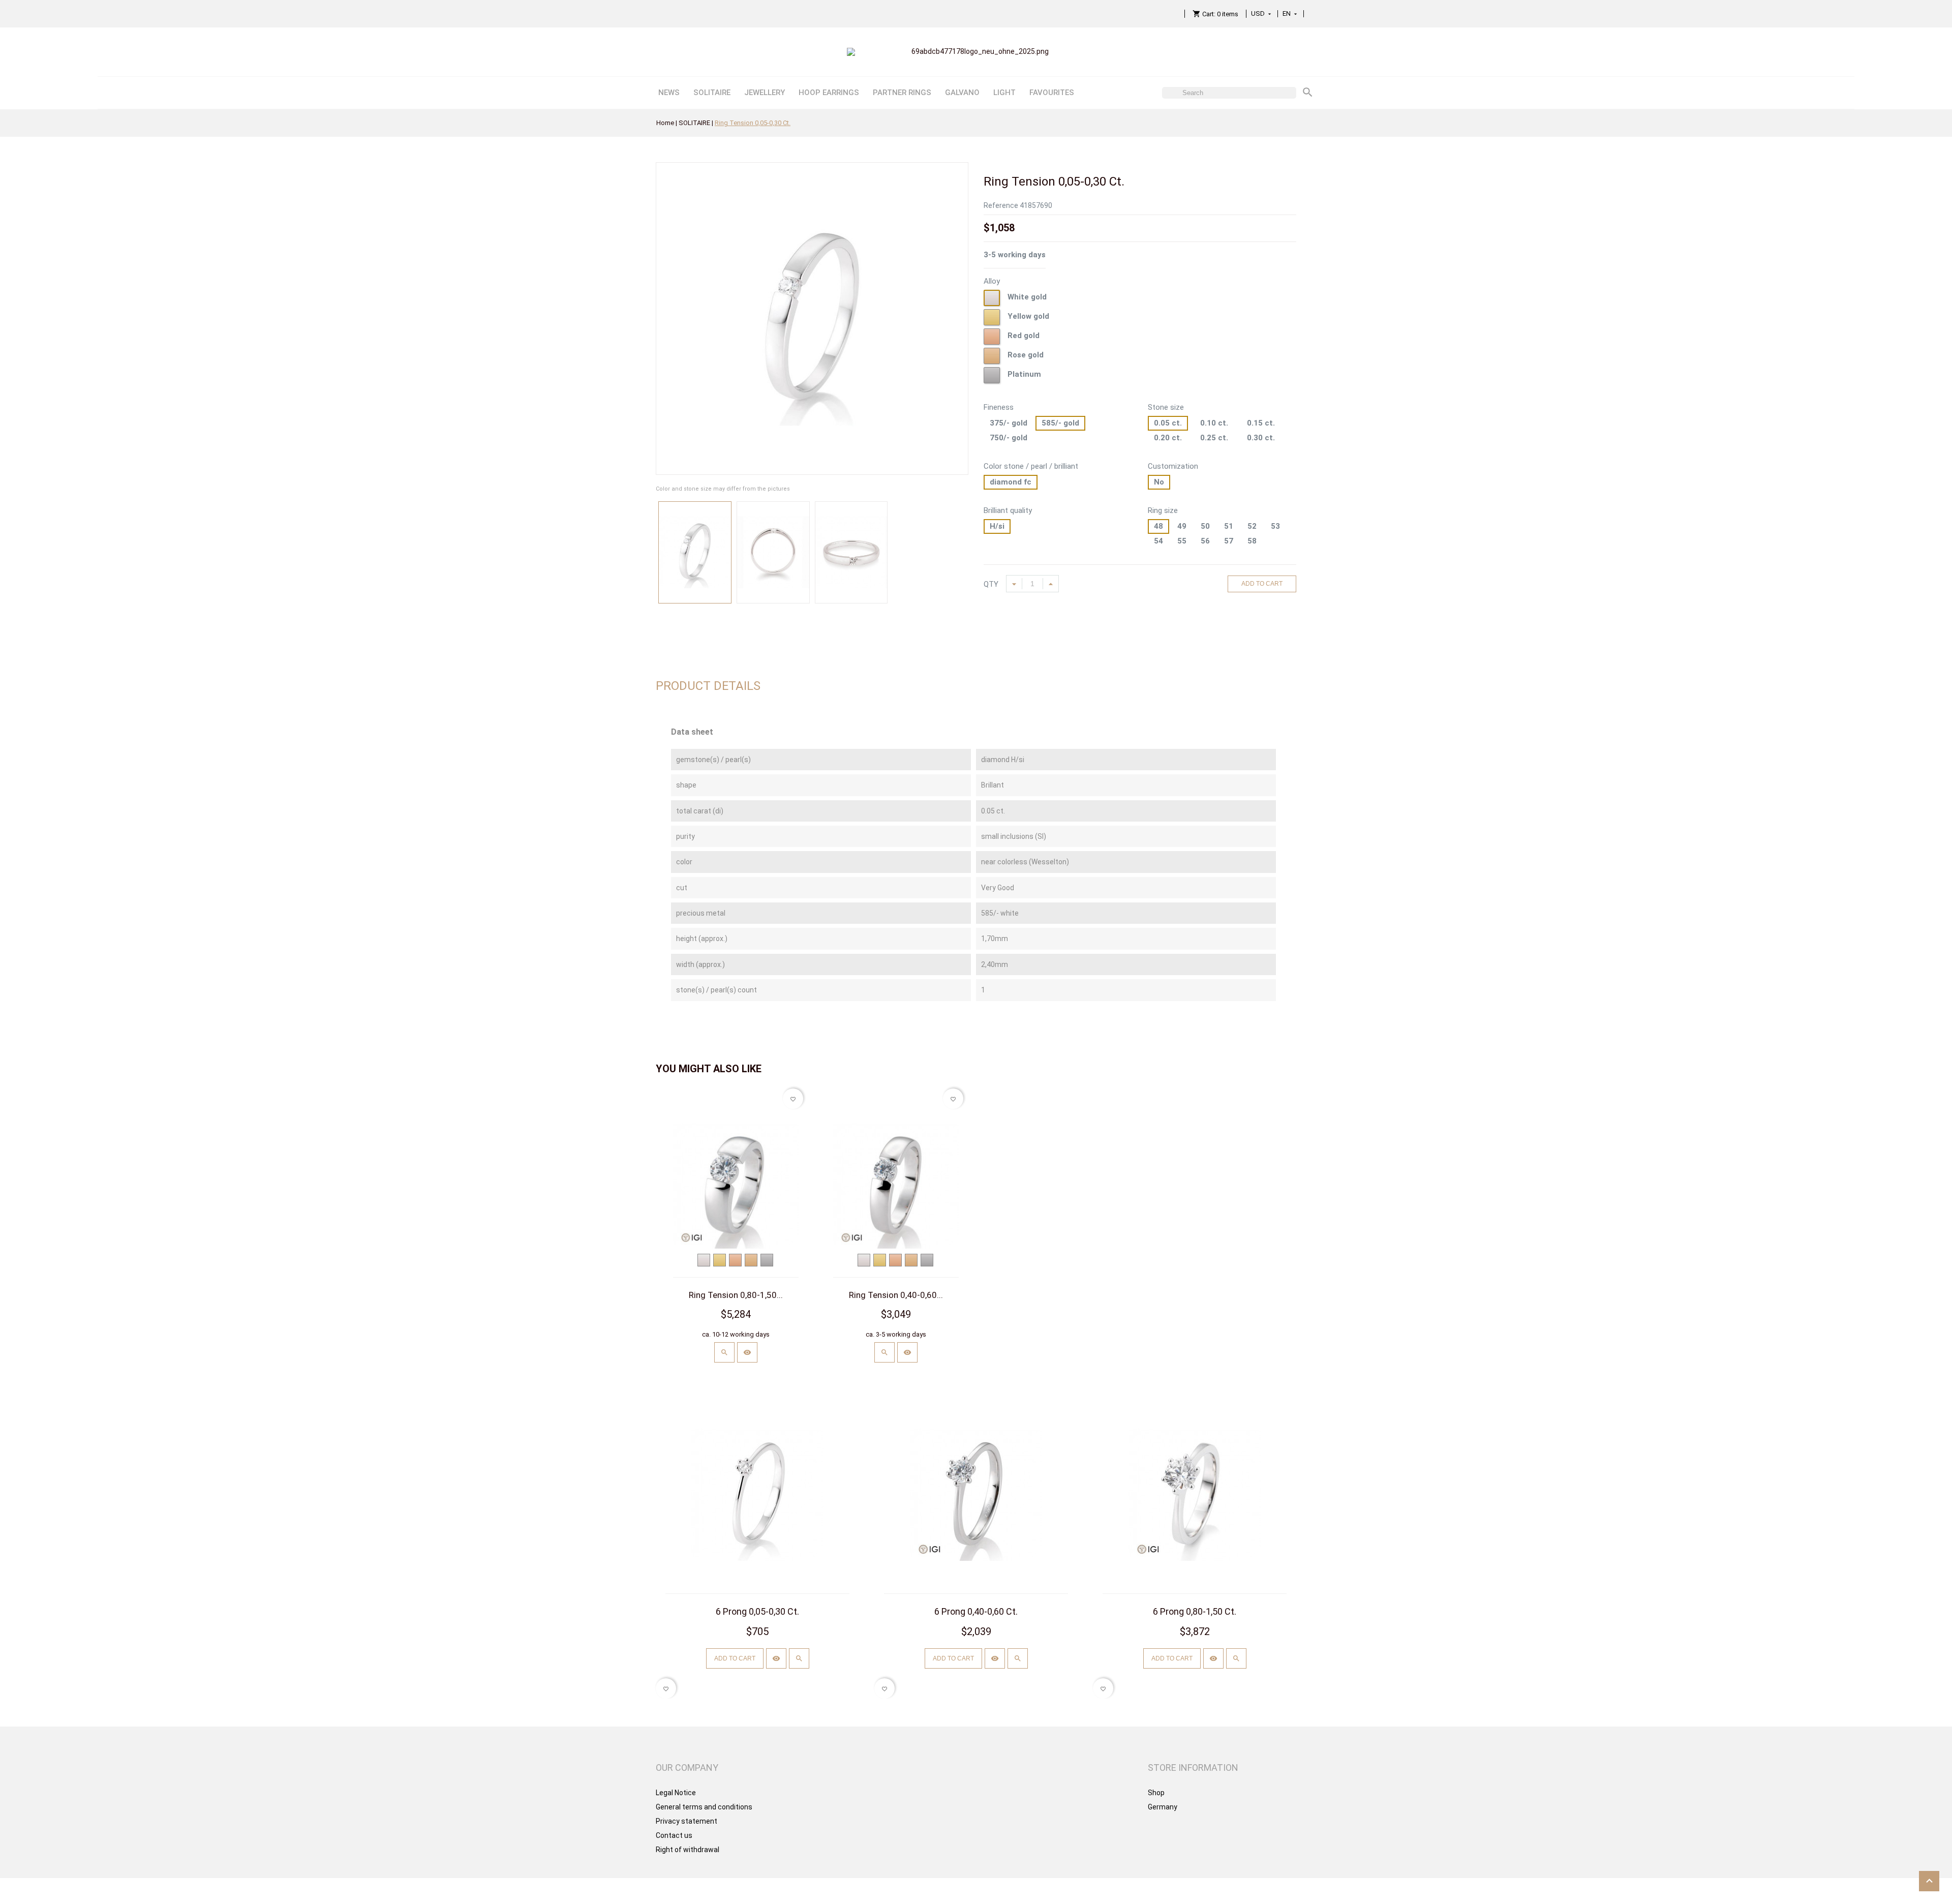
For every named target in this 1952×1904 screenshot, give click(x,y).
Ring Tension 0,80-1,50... (736, 1295)
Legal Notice (676, 1793)
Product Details (708, 686)
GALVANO (962, 93)
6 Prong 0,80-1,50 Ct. (1195, 1611)
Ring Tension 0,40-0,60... (896, 1295)
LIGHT (1004, 93)
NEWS (669, 93)
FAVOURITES (1052, 93)
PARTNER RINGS (902, 93)
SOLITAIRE (712, 93)
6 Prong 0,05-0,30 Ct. (757, 1611)
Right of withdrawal (688, 1850)
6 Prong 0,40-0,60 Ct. (976, 1611)
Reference (1001, 205)
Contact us (674, 1835)
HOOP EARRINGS (829, 93)
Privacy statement (687, 1821)
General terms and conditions (704, 1807)
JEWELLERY (765, 93)
